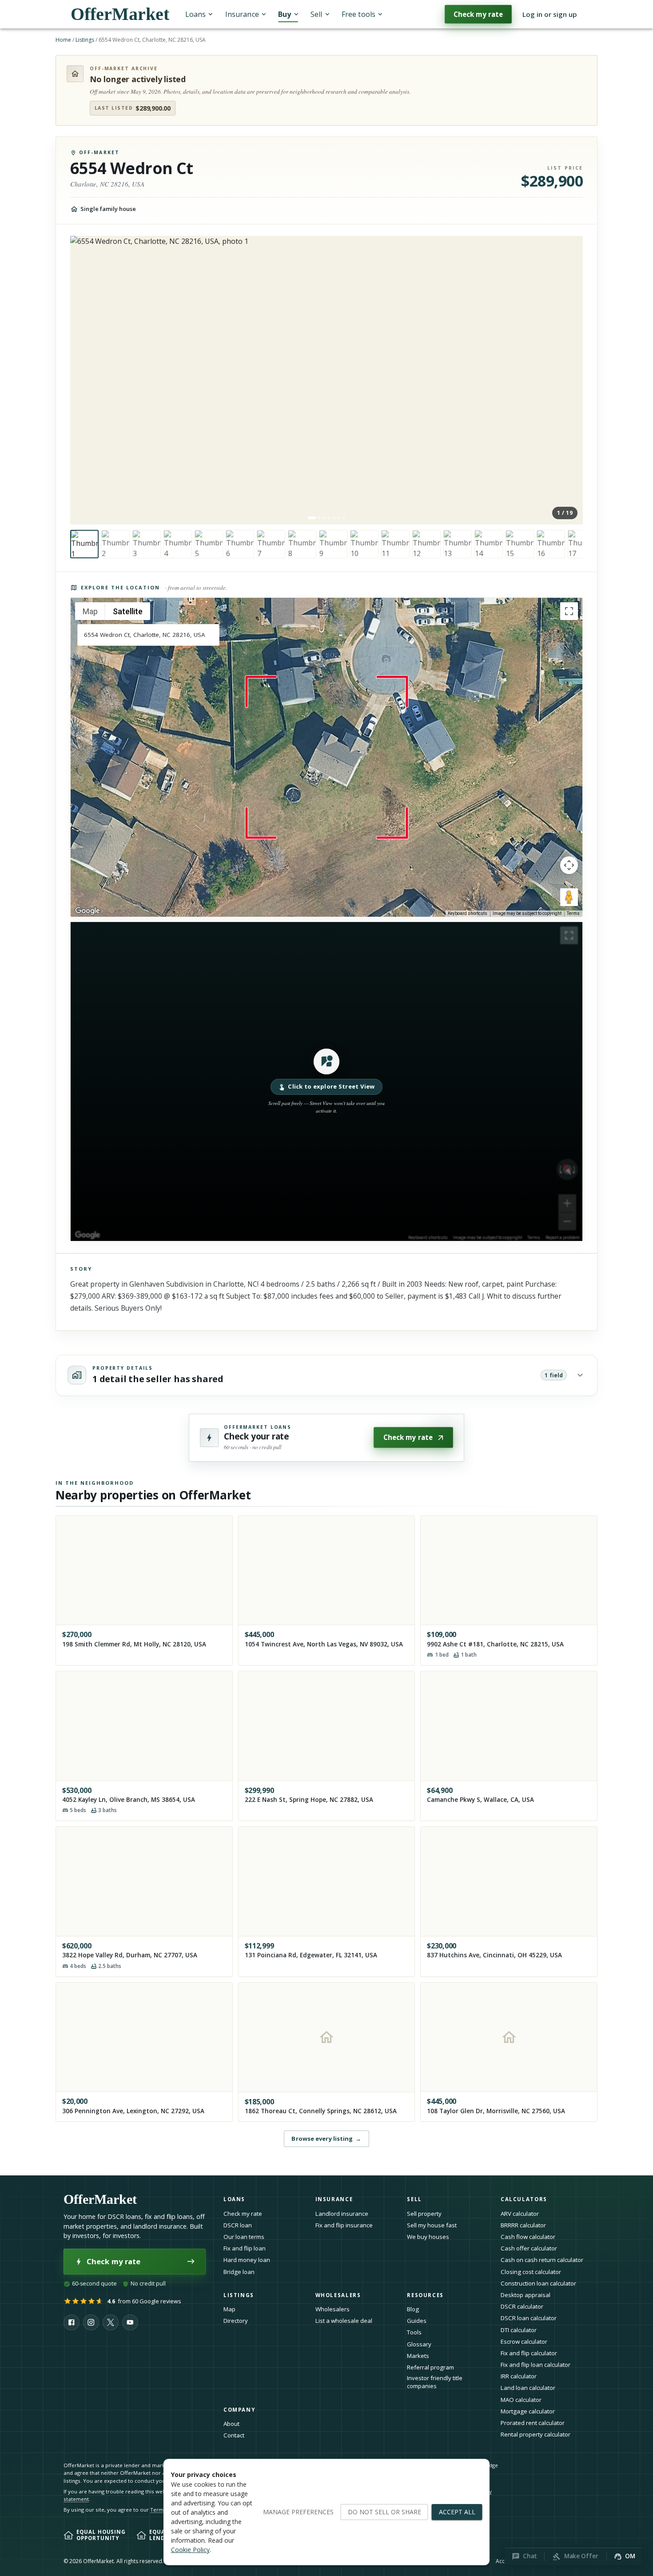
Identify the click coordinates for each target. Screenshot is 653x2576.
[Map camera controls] (569, 865)
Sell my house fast (432, 2225)
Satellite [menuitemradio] (128, 611)
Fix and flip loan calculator (536, 2365)
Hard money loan (247, 2260)
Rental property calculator (536, 2434)
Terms (573, 913)
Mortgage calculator (528, 2411)
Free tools (358, 14)
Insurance (242, 14)
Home (63, 40)
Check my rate (478, 14)
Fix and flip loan (245, 2248)
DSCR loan (238, 2225)
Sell (316, 14)
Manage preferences (298, 2512)
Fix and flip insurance (344, 2225)
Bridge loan (239, 2272)
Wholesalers (332, 2309)
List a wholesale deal (344, 2321)
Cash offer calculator (529, 2248)
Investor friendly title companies (435, 2382)
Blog (413, 2309)
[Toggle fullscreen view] (569, 611)
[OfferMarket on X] (111, 2322)
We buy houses (428, 2237)
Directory (236, 2321)
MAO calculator (521, 2400)
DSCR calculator (522, 2306)
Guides (417, 2321)
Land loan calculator (528, 2388)
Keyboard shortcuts (468, 913)
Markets (418, 2356)
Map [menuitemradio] (90, 611)
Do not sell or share (384, 2512)
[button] (326, 1081)
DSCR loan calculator (529, 2318)
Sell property (424, 2214)
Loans (195, 14)
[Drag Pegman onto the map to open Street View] (569, 897)
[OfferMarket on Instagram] (91, 2322)
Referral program (430, 2367)
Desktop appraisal (526, 2295)
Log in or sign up (550, 14)
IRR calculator (519, 2376)
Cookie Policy (190, 2550)
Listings (85, 40)
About (231, 2424)
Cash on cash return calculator (542, 2260)
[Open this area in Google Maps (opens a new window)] (88, 911)
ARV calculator (520, 2214)
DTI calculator (519, 2330)
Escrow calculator (524, 2341)
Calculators (524, 2199)
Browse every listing (326, 2139)
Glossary (419, 2344)
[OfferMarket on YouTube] (130, 2322)
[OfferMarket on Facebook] (72, 2322)
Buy (285, 14)
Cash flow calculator (528, 2237)
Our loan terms (244, 2237)
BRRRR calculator (523, 2225)
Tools (414, 2332)
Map (229, 2309)
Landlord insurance (342, 2214)
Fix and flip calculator (529, 2353)
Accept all (457, 2512)
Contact (234, 2435)
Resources (425, 2295)
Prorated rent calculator (533, 2423)
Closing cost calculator (531, 2272)
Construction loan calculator (538, 2283)
